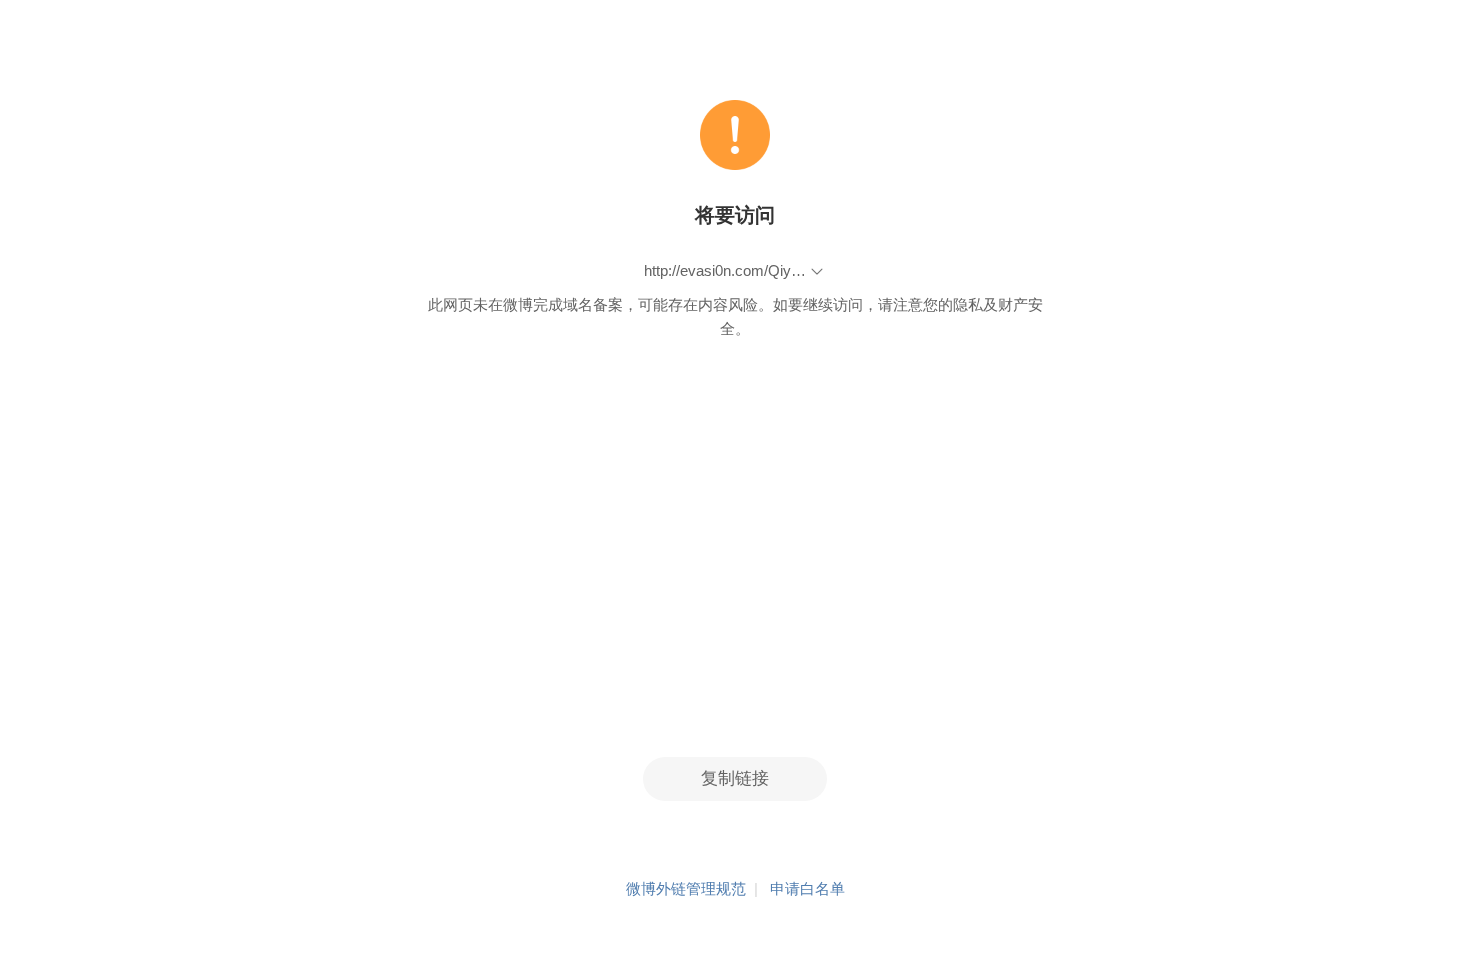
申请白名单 (807, 888)
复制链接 (735, 778)
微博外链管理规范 (686, 888)
